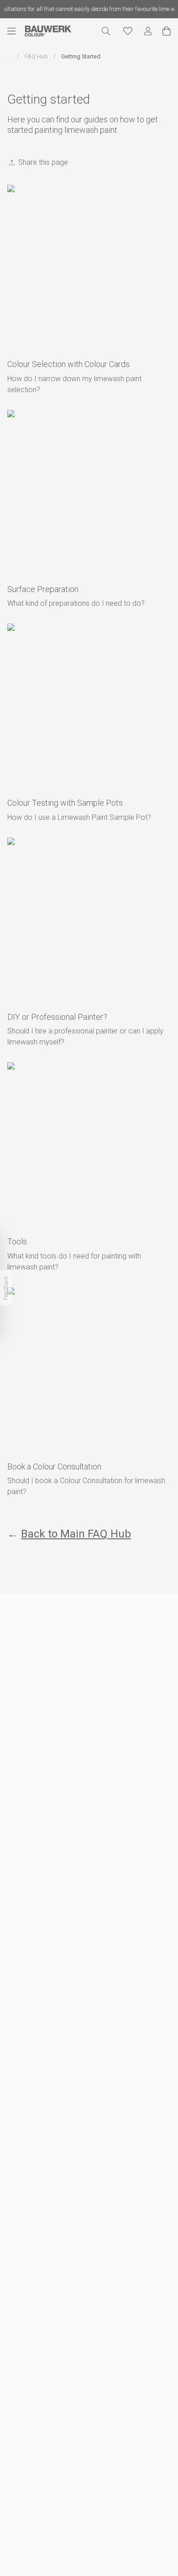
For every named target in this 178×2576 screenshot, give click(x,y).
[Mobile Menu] (16, 31)
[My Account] (148, 31)
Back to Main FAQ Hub (76, 1534)
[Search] (106, 31)
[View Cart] (167, 31)
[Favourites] (128, 31)
